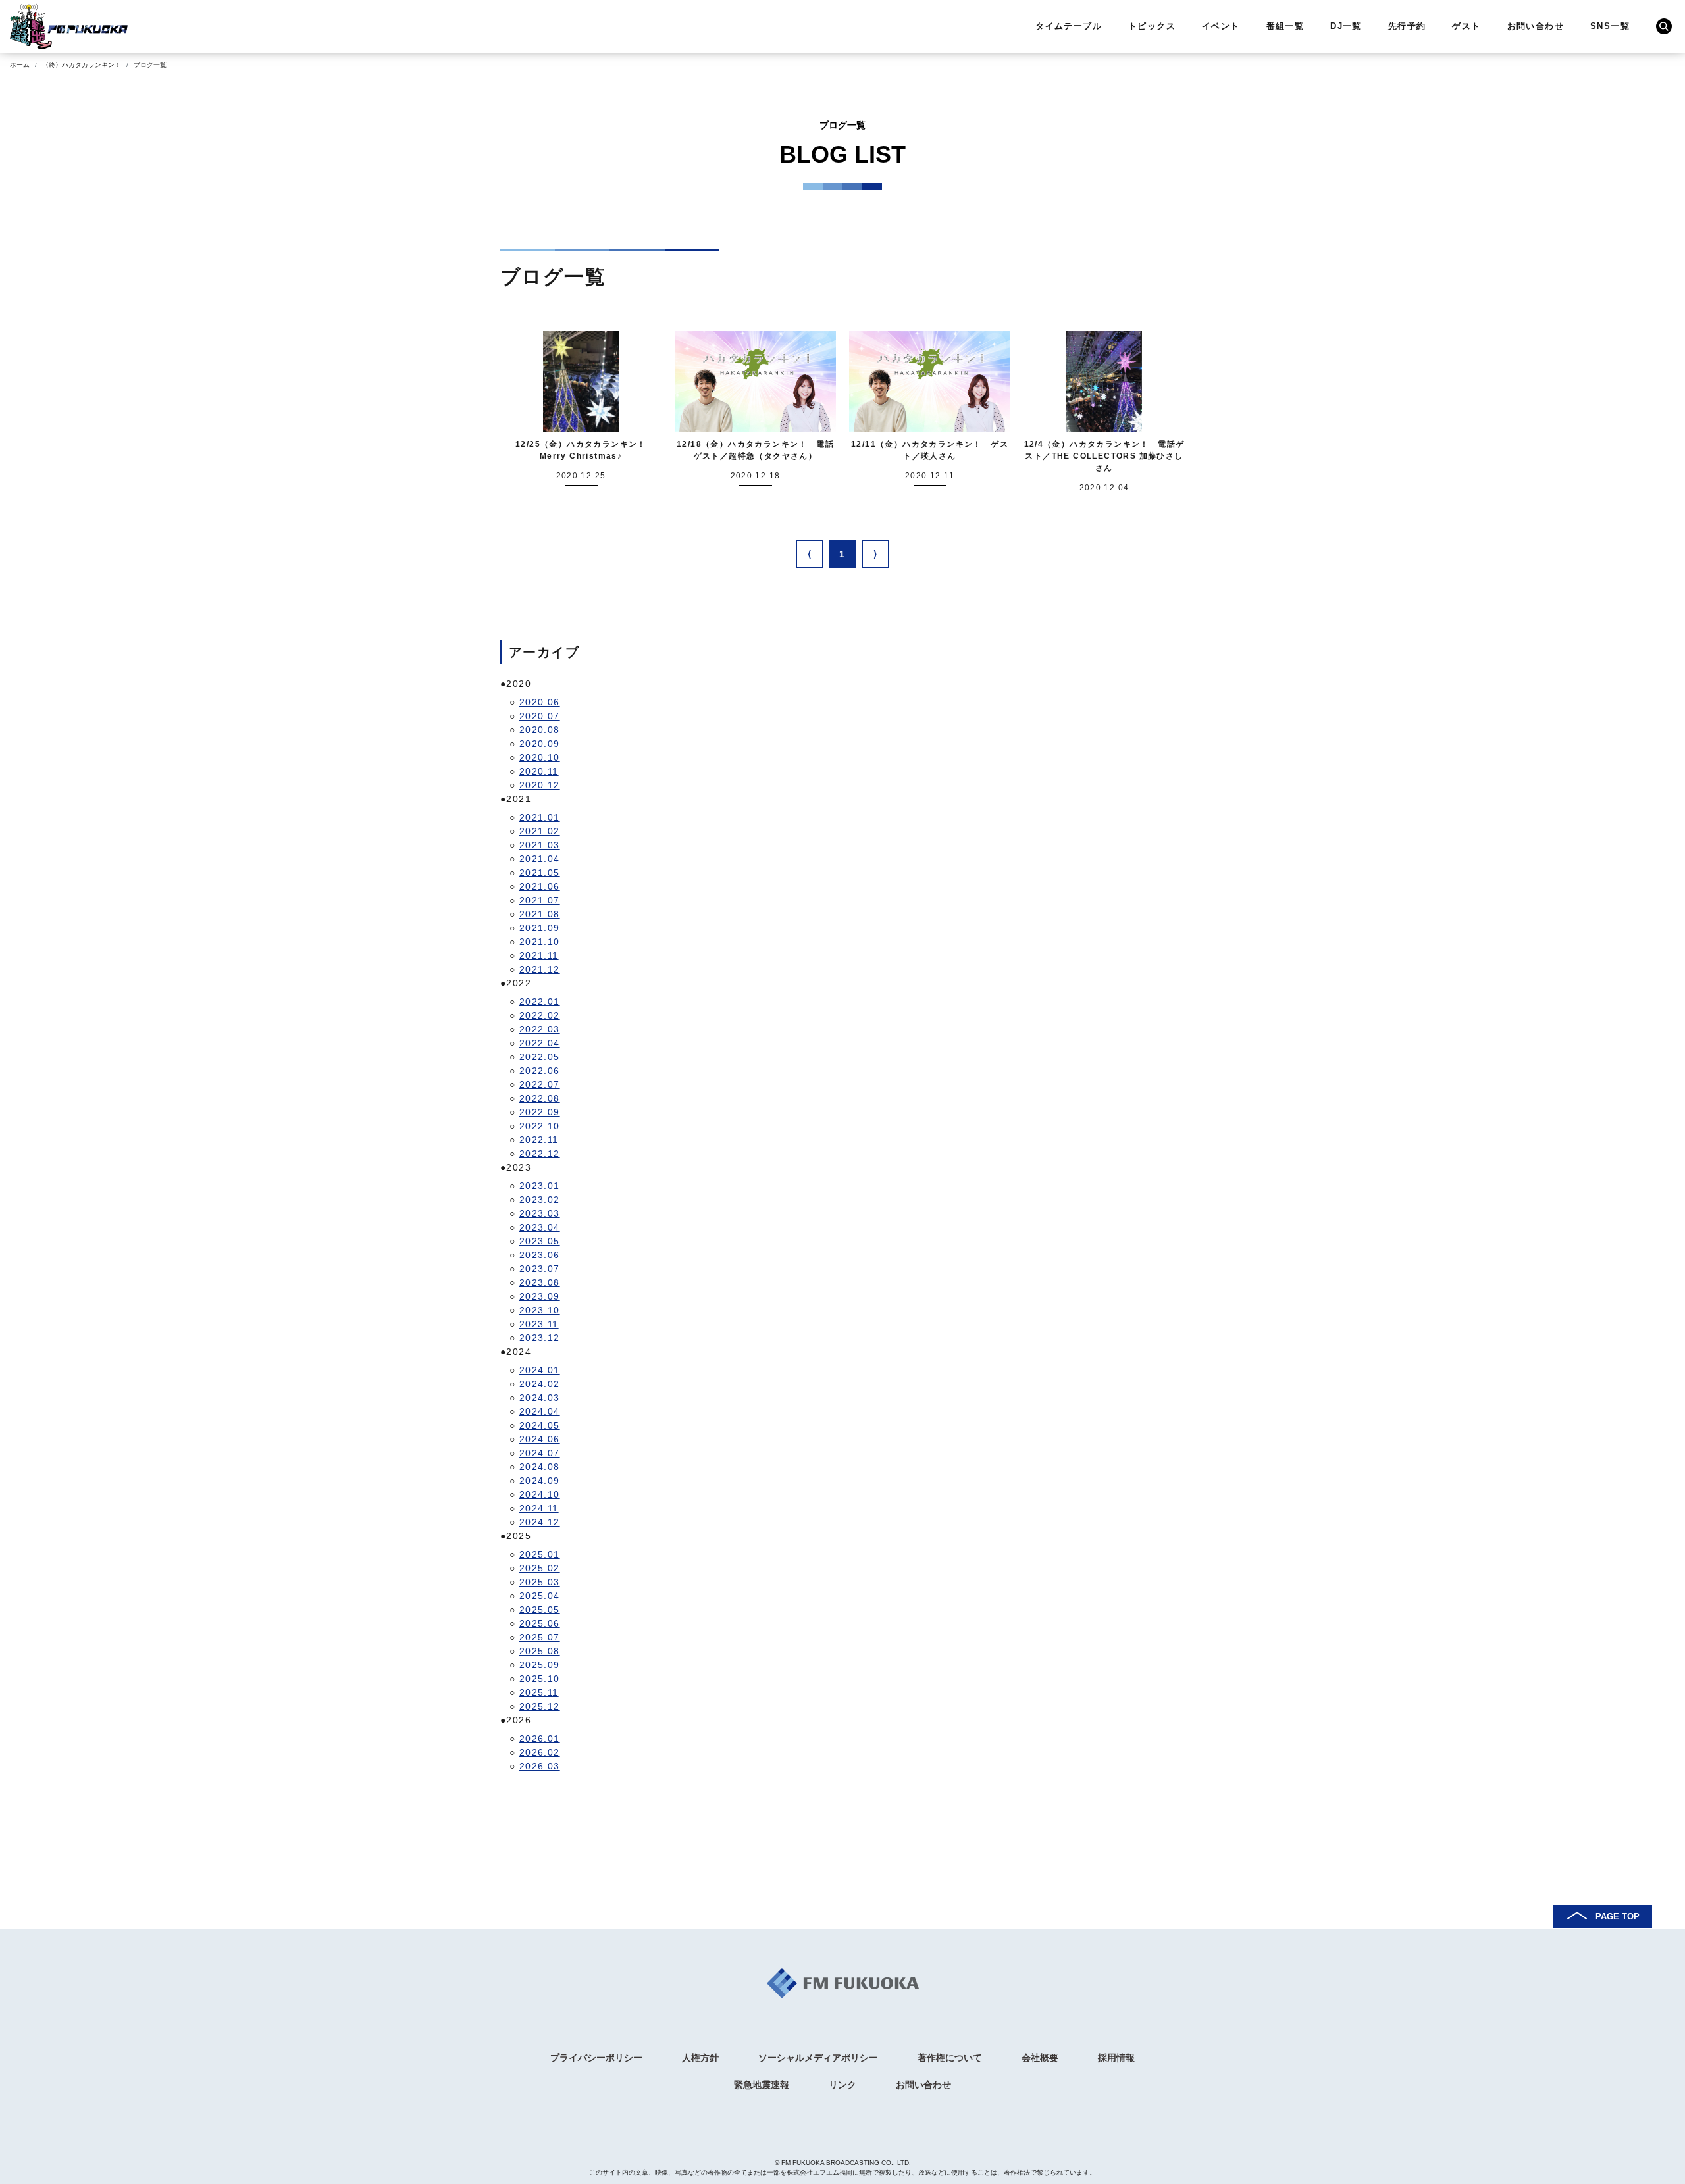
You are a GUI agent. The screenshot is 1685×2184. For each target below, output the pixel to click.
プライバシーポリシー (596, 2058)
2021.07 (540, 900)
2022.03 (540, 1029)
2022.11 (539, 1140)
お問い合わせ (1536, 26)
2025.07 (540, 1637)
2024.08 (540, 1467)
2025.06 (540, 1623)
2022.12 (540, 1154)
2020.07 (540, 716)
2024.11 (539, 1508)
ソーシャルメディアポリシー (818, 2058)
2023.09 (540, 1296)
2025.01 (540, 1554)
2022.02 (540, 1015)
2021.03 (540, 845)
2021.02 (540, 831)
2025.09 (540, 1665)
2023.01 (540, 1186)
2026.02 (540, 1752)
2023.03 (540, 1213)
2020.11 (539, 771)
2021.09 (540, 928)
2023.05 (540, 1241)
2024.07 (540, 1453)
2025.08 (540, 1651)
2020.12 (540, 785)
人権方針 (700, 2058)
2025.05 (540, 1610)
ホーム (20, 65)
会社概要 (1040, 2058)
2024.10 (540, 1494)
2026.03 (540, 1766)
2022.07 (540, 1084)
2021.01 (540, 817)
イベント (1221, 26)
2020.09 (540, 744)
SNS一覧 (1610, 26)
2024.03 (540, 1398)
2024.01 (540, 1370)
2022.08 (540, 1098)
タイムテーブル (1069, 26)
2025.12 (540, 1706)
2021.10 (540, 942)
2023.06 (540, 1255)
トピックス (1152, 26)
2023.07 (540, 1269)
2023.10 (540, 1310)
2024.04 (540, 1411)
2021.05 (540, 873)
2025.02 (540, 1568)
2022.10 (540, 1126)
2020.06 (540, 702)
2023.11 (539, 1324)
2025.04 (540, 1596)
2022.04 (540, 1043)
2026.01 (540, 1739)
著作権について (950, 2058)
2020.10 (540, 757)
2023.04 (540, 1227)
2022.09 (540, 1112)
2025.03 (540, 1582)
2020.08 (540, 730)
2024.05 (540, 1425)
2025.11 (539, 1692)
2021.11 (539, 955)
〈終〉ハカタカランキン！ (82, 65)
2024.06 (540, 1439)
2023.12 (540, 1338)
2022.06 (540, 1071)
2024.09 (540, 1481)
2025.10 (540, 1679)
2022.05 (540, 1057)
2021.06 (540, 886)
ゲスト (1466, 26)
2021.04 (540, 859)
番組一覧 (1285, 26)
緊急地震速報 (762, 2085)
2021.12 (540, 969)
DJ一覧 (1346, 26)
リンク (842, 2085)
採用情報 (1116, 2058)
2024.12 (540, 1522)
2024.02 (540, 1384)
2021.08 (540, 914)
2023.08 (540, 1282)
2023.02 (540, 1200)
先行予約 (1407, 26)
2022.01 (540, 1002)
